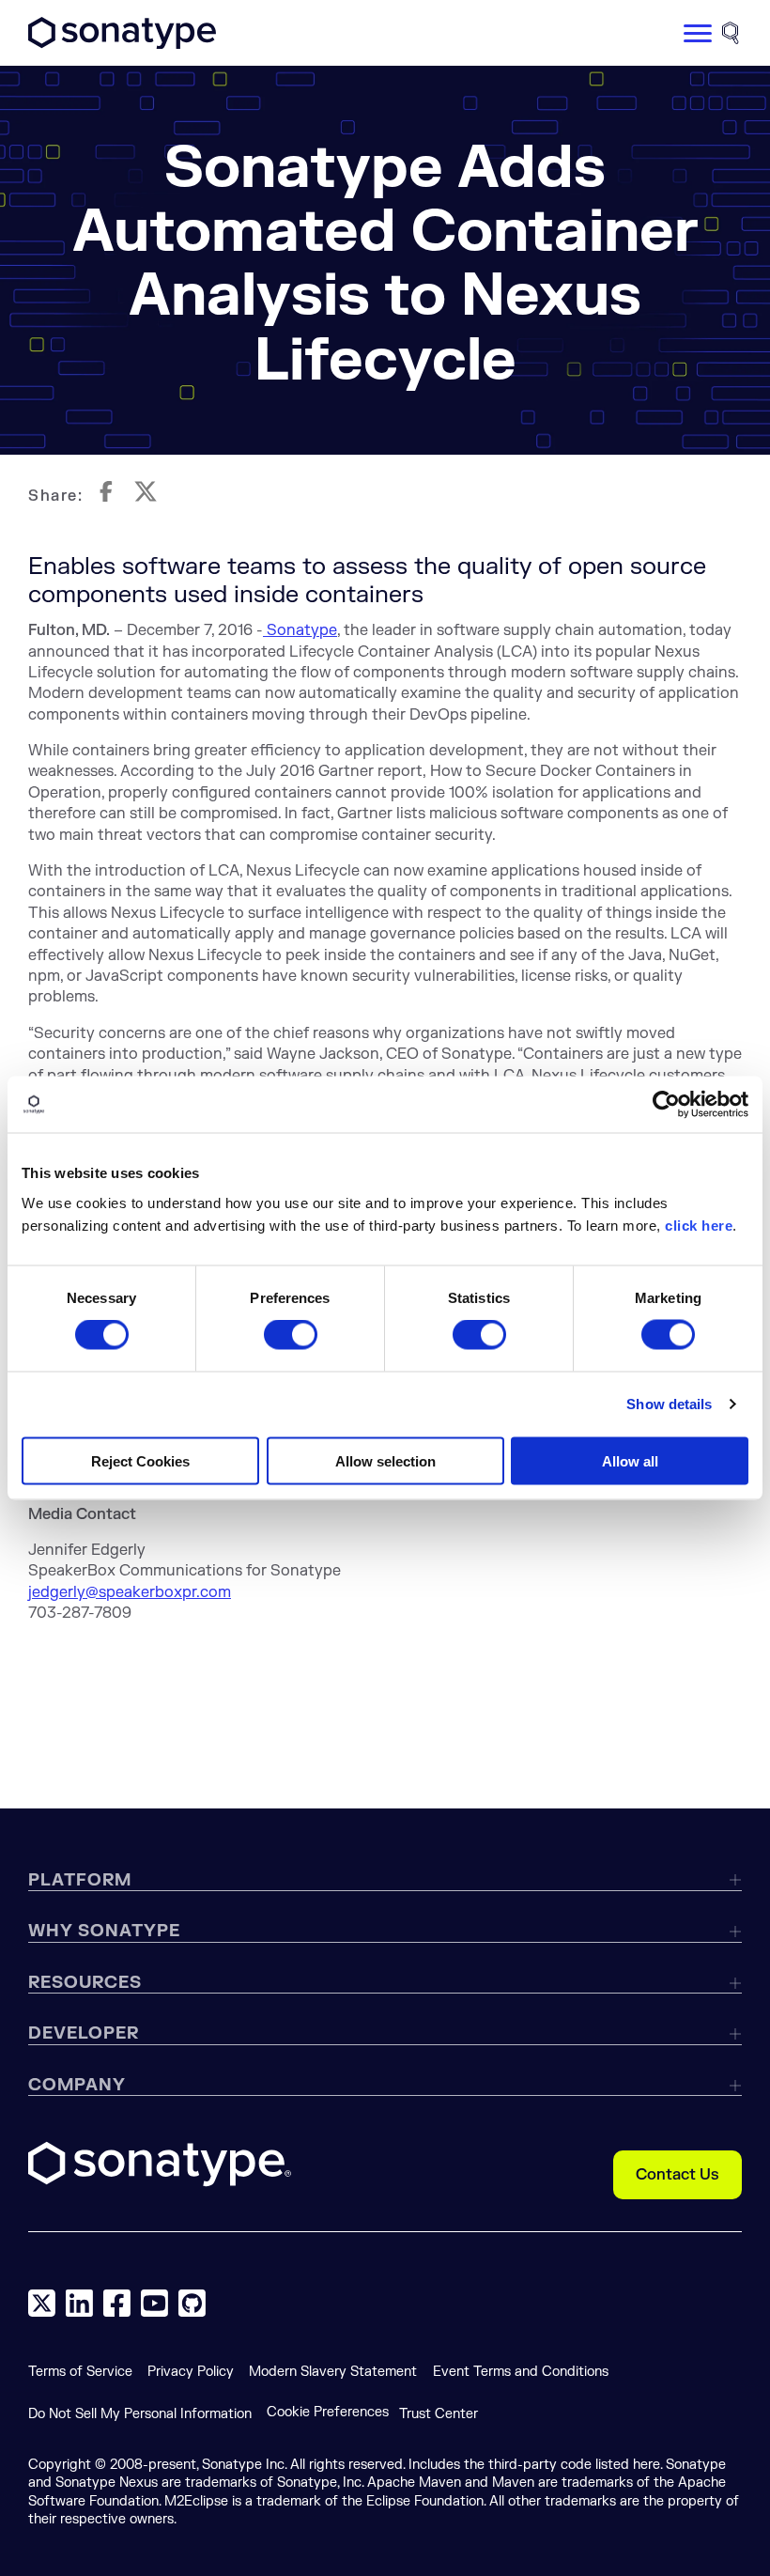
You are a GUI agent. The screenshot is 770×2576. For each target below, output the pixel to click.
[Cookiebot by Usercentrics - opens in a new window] (666, 1105)
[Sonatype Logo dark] (122, 44)
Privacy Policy (191, 2372)
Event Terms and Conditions (521, 2372)
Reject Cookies (140, 1460)
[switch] (291, 1335)
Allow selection (385, 1460)
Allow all (630, 1460)
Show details (669, 1404)
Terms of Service (80, 2372)
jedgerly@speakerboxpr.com (130, 1592)
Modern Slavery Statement (333, 2372)
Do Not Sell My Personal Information (140, 2414)
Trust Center (439, 2414)
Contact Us (678, 2175)
